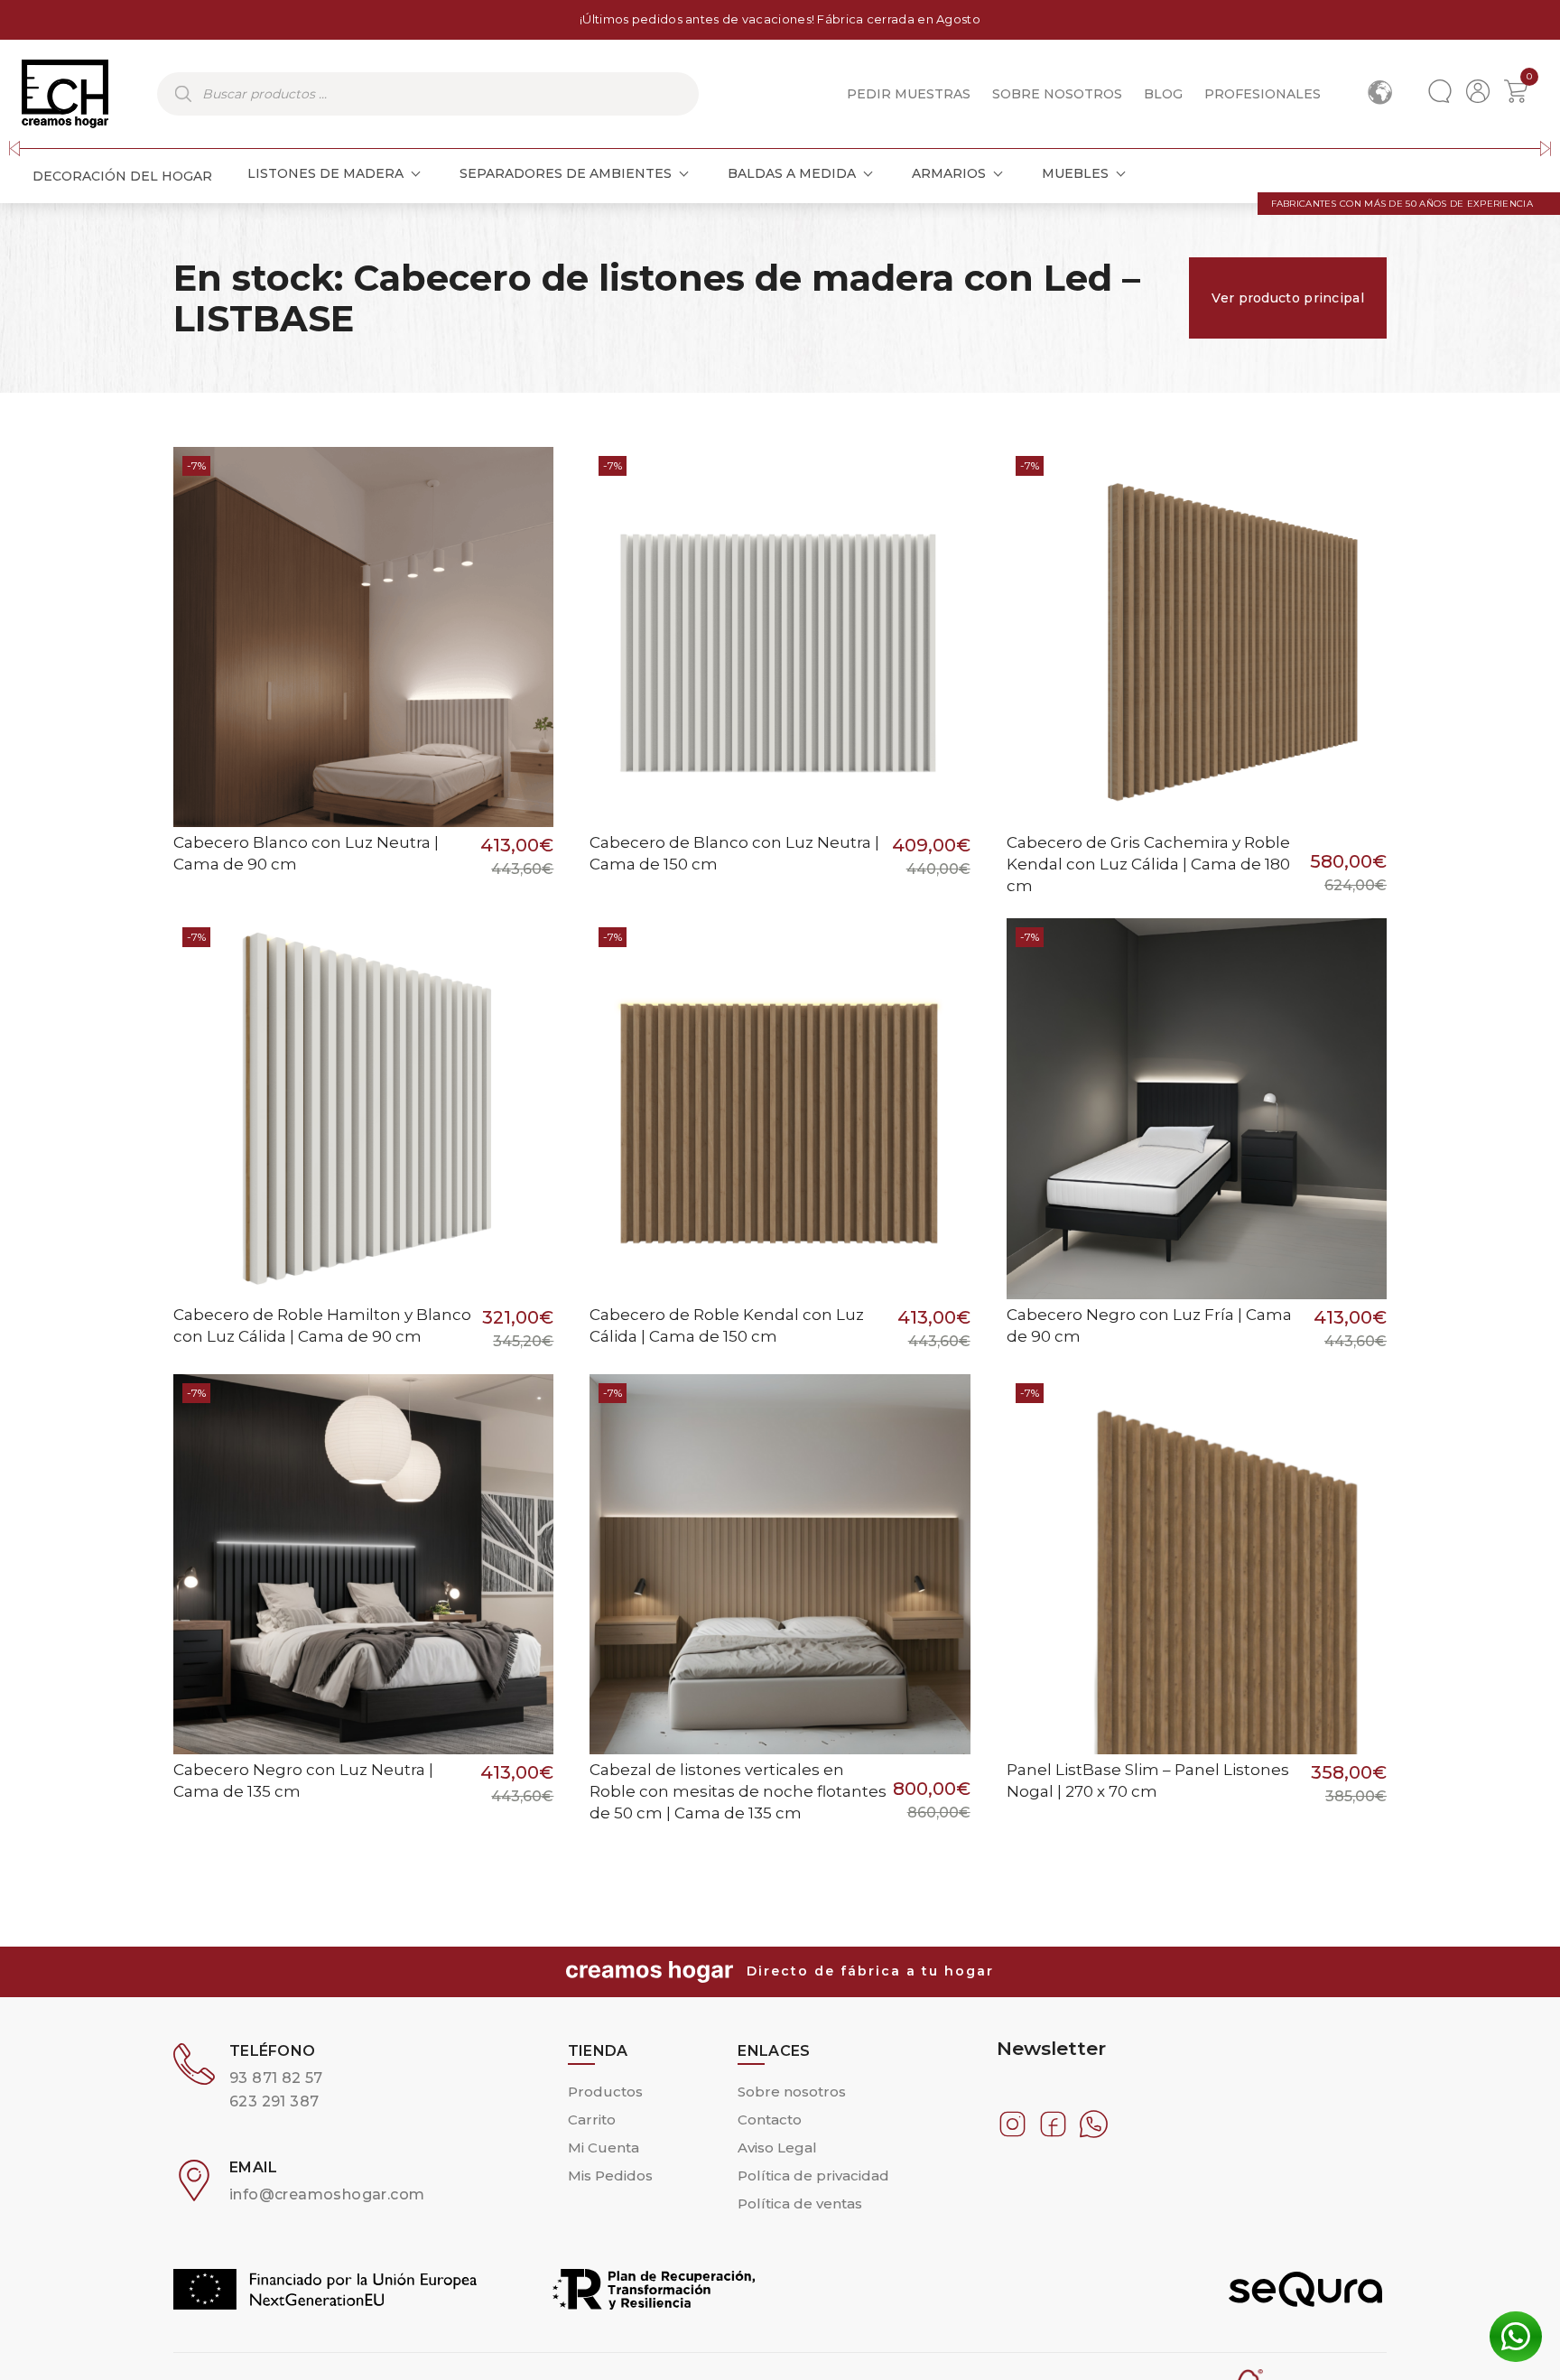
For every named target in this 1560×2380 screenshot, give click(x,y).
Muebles (1075, 173)
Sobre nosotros (1057, 94)
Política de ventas (800, 2203)
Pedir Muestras (909, 94)
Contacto (770, 2120)
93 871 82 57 (276, 2078)
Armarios (949, 173)
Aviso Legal (777, 2148)
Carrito (592, 2120)
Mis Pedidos (610, 2175)
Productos (605, 2092)
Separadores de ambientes (566, 173)
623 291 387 (274, 2101)
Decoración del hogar (122, 176)
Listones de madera (325, 173)
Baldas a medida (792, 173)
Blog (1163, 94)
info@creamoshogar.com (327, 2194)
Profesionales (1263, 94)
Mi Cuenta (604, 2148)
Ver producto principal (1288, 298)
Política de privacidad (813, 2175)
